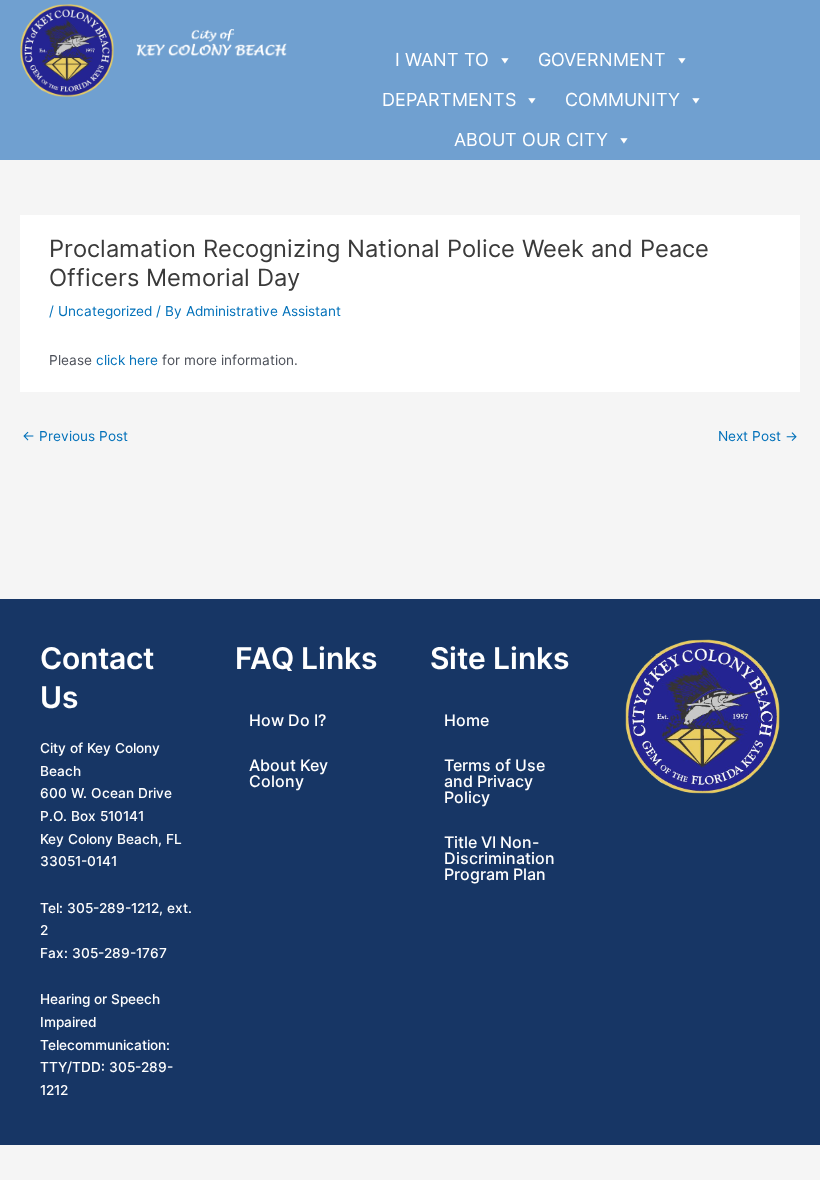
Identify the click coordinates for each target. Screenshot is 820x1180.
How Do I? (287, 720)
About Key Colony (288, 773)
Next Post (758, 436)
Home (466, 720)
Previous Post (75, 436)
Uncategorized (105, 311)
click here (127, 360)
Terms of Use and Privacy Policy (494, 781)
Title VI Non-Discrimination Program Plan (499, 858)
